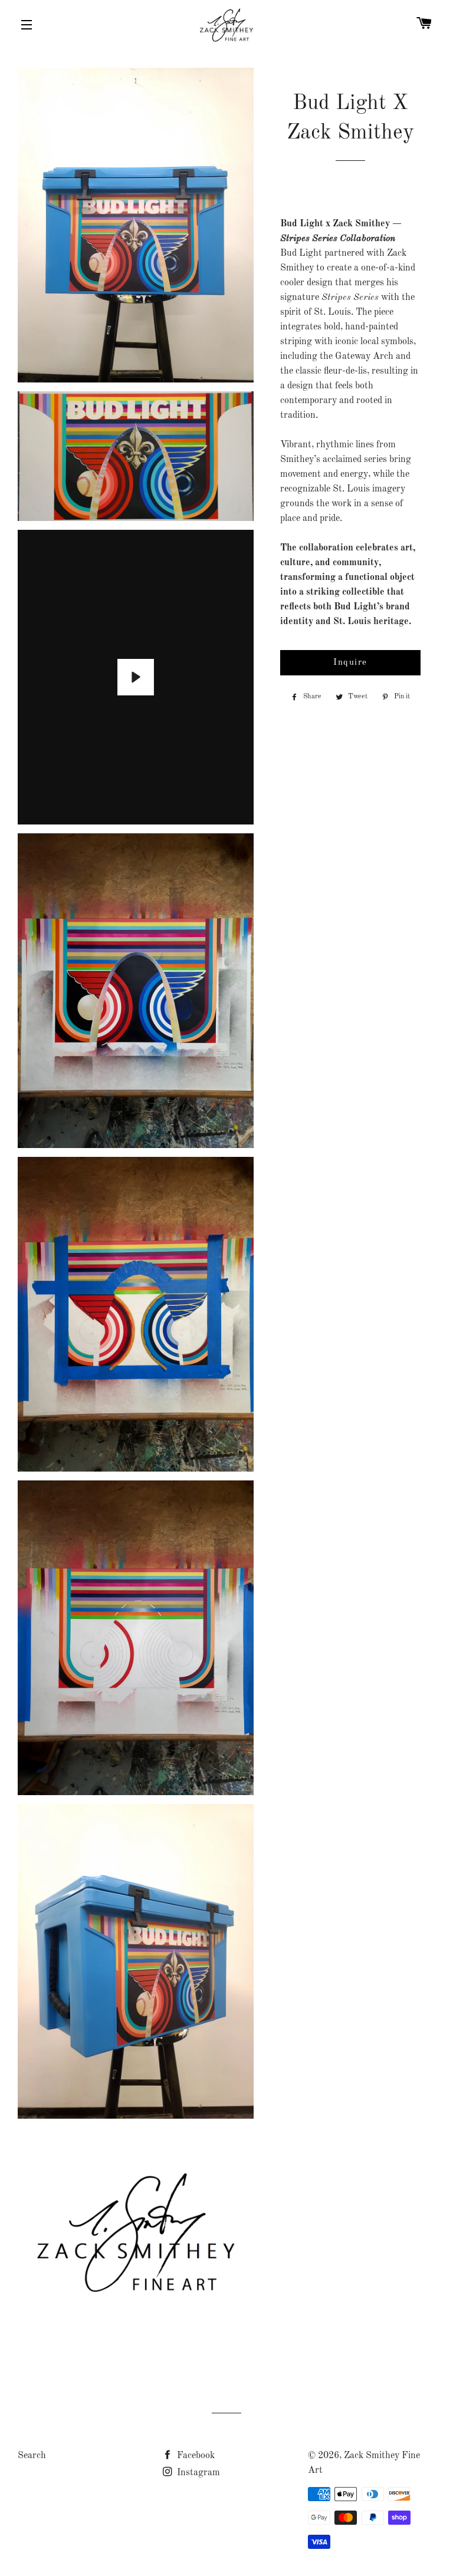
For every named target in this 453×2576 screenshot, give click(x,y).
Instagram (197, 2473)
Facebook (195, 2456)
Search (32, 2456)
